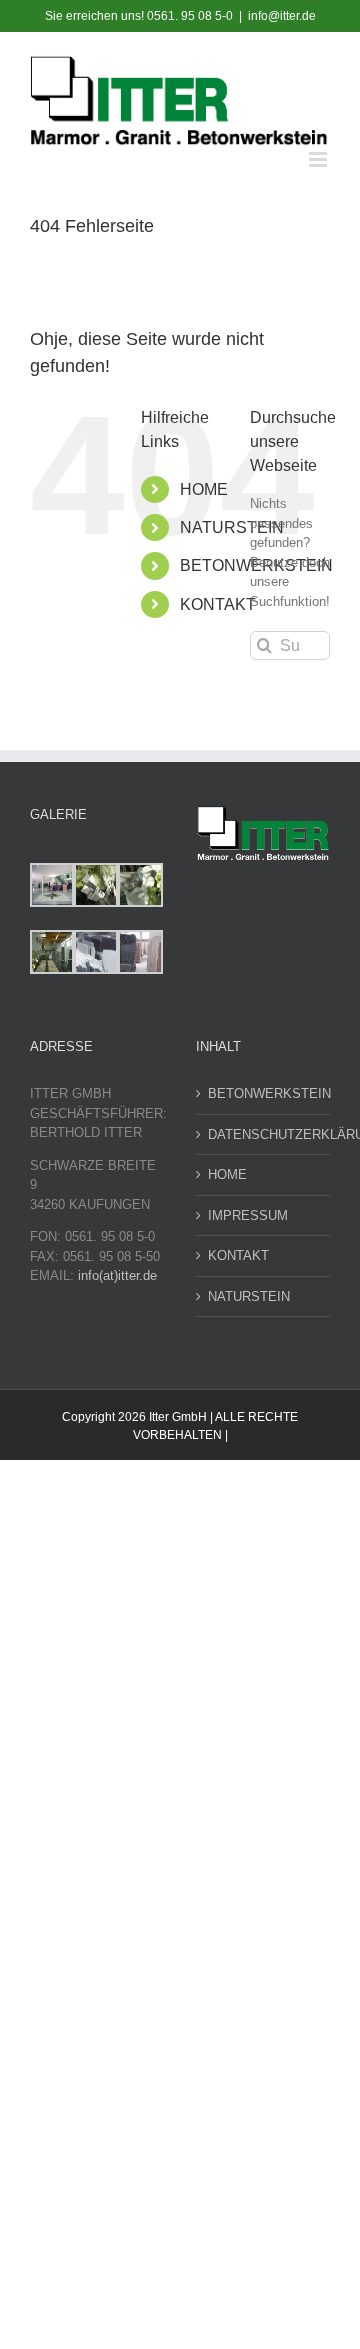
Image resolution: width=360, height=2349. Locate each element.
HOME (204, 489)
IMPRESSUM (248, 1215)
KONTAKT (218, 604)
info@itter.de (282, 16)
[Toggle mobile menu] (319, 159)
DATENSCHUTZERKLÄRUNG (264, 1134)
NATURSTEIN (232, 527)
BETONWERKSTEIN (264, 1093)
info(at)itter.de (117, 1275)
